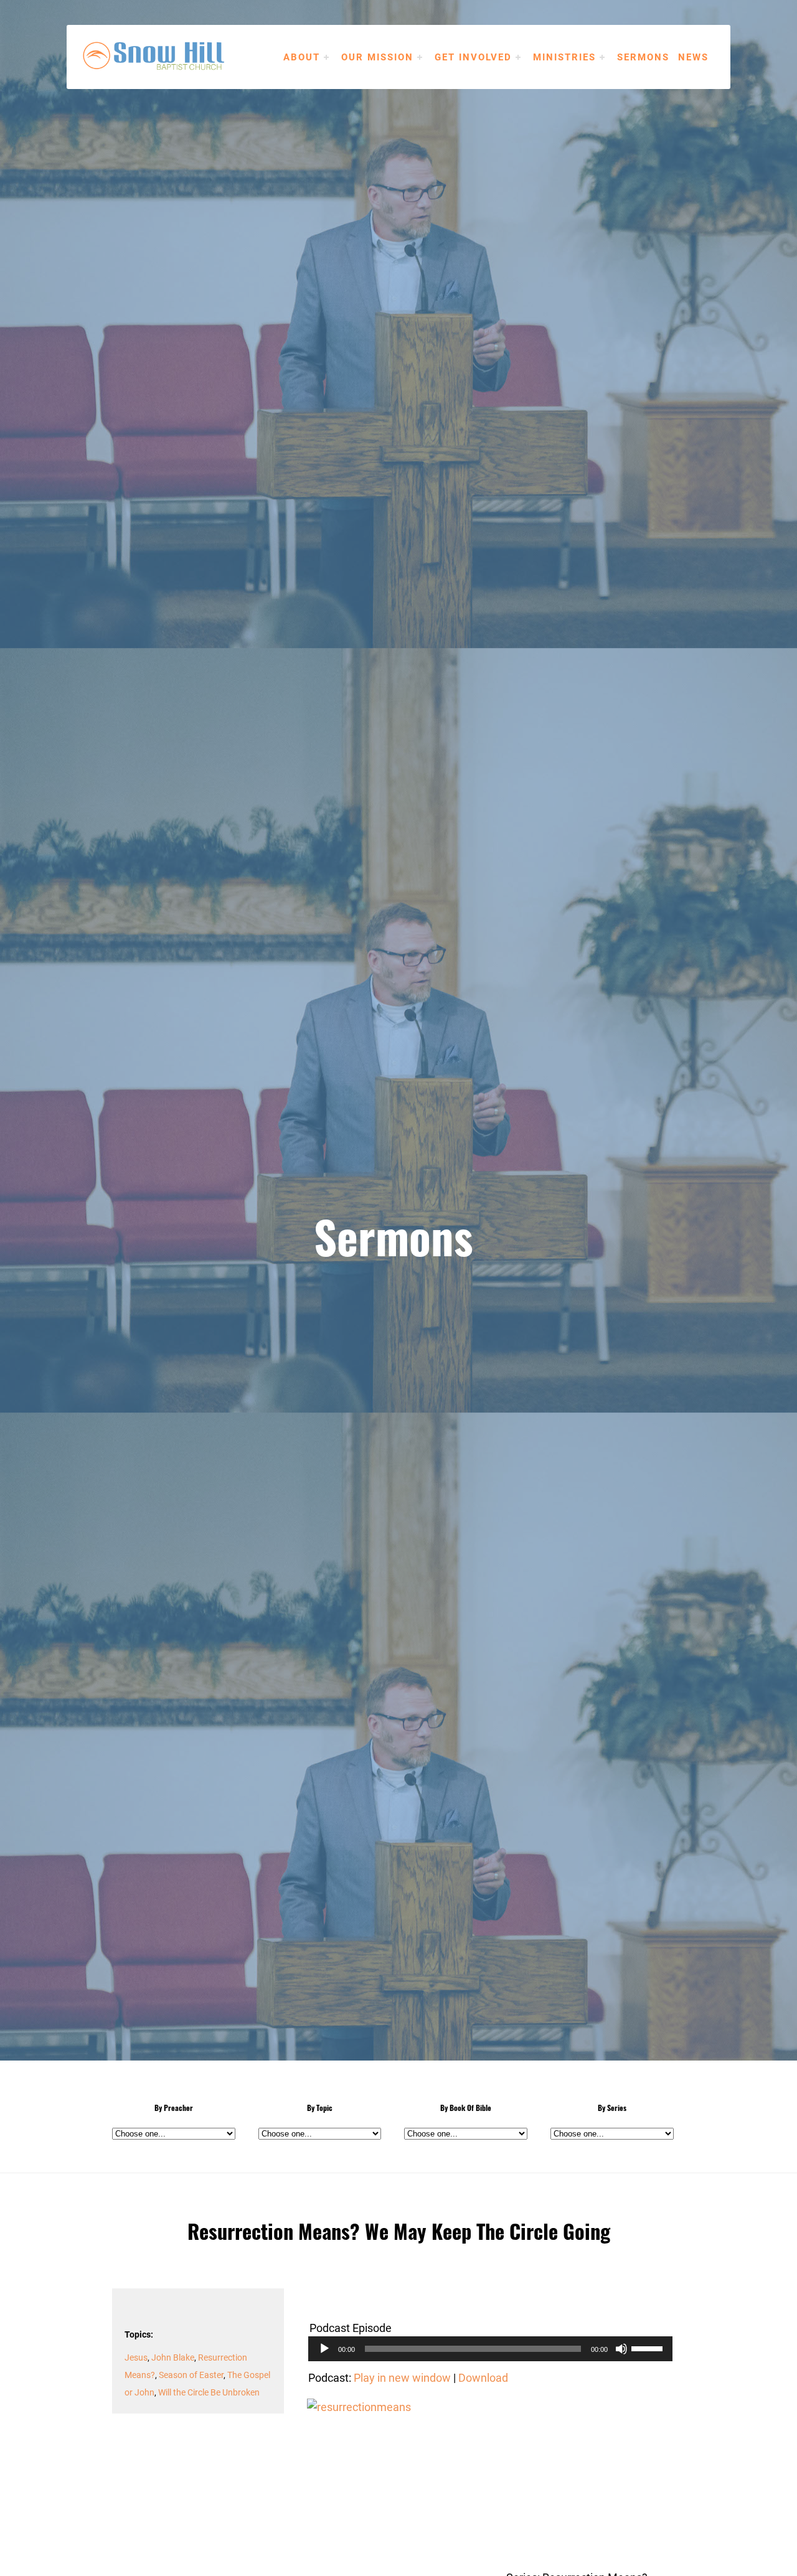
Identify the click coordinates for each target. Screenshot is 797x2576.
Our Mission (377, 57)
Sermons (643, 57)
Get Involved (473, 57)
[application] (490, 2349)
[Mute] (621, 2349)
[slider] (649, 2348)
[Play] (324, 2349)
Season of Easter (191, 2375)
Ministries (564, 57)
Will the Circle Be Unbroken (209, 2392)
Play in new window (402, 2377)
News (693, 57)
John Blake (173, 2357)
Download (483, 2377)
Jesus (136, 2357)
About (302, 57)
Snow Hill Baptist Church (172, 56)
